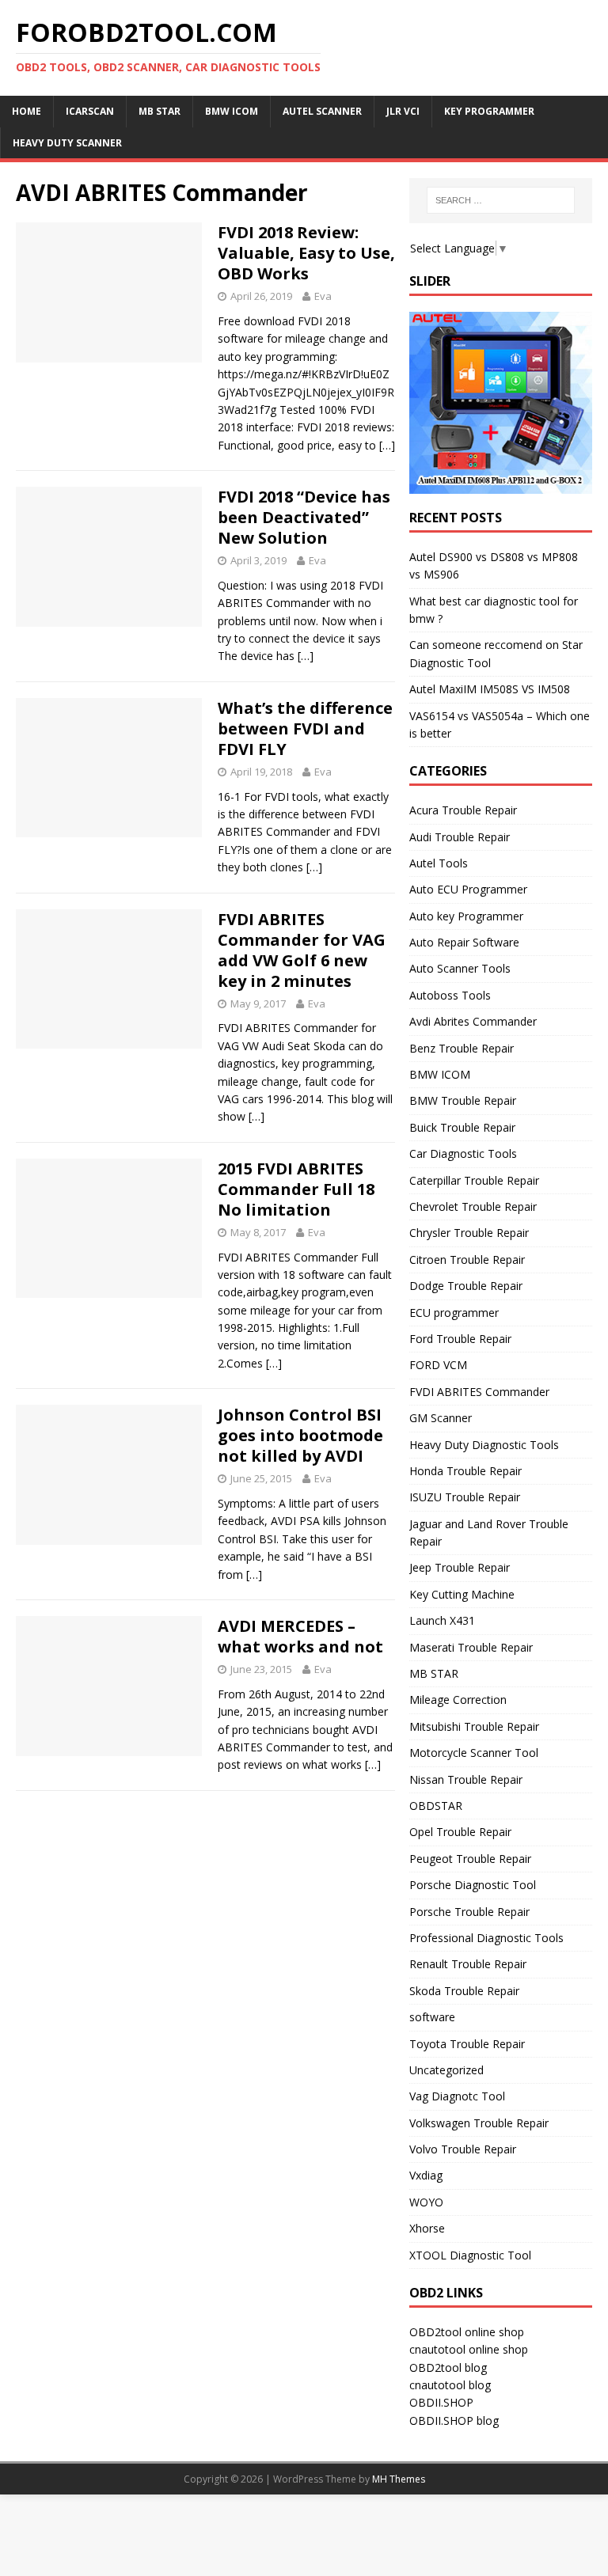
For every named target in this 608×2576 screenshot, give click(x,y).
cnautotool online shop (469, 2349)
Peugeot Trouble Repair (470, 1859)
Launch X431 (442, 1620)
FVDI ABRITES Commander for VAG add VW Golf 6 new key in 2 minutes (302, 950)
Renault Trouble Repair (468, 1964)
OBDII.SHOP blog (454, 2420)
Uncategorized (446, 2070)
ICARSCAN (90, 111)
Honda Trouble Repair (465, 1471)
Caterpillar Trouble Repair (474, 1180)
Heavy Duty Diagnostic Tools (484, 1445)
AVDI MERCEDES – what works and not (300, 1636)
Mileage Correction (458, 1700)
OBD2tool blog (448, 2367)
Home (27, 111)
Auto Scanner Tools (460, 968)
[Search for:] (501, 200)
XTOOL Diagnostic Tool (470, 2255)
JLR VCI (403, 111)
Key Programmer (489, 111)
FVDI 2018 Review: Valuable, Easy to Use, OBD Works (306, 253)
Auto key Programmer (466, 916)
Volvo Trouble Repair (463, 2149)
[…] (387, 445)
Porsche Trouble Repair (469, 1912)
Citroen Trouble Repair (467, 1260)
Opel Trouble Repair (460, 1832)
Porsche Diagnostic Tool (473, 1885)
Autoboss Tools (450, 995)
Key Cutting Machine (462, 1594)
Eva (323, 296)
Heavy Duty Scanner (67, 143)
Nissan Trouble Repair (466, 1779)
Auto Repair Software (464, 942)
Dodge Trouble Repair (466, 1286)
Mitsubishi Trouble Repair (474, 1726)
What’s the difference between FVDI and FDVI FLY (305, 728)
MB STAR (434, 1673)
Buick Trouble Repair (462, 1127)
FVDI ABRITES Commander (479, 1392)
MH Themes (399, 2479)
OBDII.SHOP (441, 2402)
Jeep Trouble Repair (460, 1567)
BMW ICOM (232, 111)
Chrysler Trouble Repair (469, 1233)
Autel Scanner (322, 111)
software (432, 2017)
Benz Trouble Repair (462, 1048)
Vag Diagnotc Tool (457, 2096)
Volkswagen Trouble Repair (479, 2123)
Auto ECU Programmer (468, 889)
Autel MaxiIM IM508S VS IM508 (490, 689)
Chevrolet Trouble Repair (473, 1206)
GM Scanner (441, 1418)
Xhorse (427, 2228)
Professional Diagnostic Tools (486, 1938)
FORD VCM (438, 1365)
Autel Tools (439, 863)
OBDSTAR (436, 1806)
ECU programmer (454, 1313)
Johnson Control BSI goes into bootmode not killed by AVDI (300, 1435)
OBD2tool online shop (467, 2332)
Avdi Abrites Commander (473, 1021)
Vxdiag (426, 2175)
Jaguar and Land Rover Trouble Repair (489, 1533)
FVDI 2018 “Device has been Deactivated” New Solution (304, 517)
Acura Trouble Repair (463, 810)
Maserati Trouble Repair (471, 1647)
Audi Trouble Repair (460, 837)
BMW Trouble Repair (463, 1100)
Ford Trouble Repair (460, 1339)
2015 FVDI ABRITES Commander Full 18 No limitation (296, 1189)
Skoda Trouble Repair (464, 1991)
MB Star (160, 111)
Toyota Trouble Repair (467, 2044)
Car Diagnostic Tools (463, 1153)
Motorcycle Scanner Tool (474, 1753)
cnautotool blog (450, 2385)
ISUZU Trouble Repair (465, 1497)
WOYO (426, 2202)
